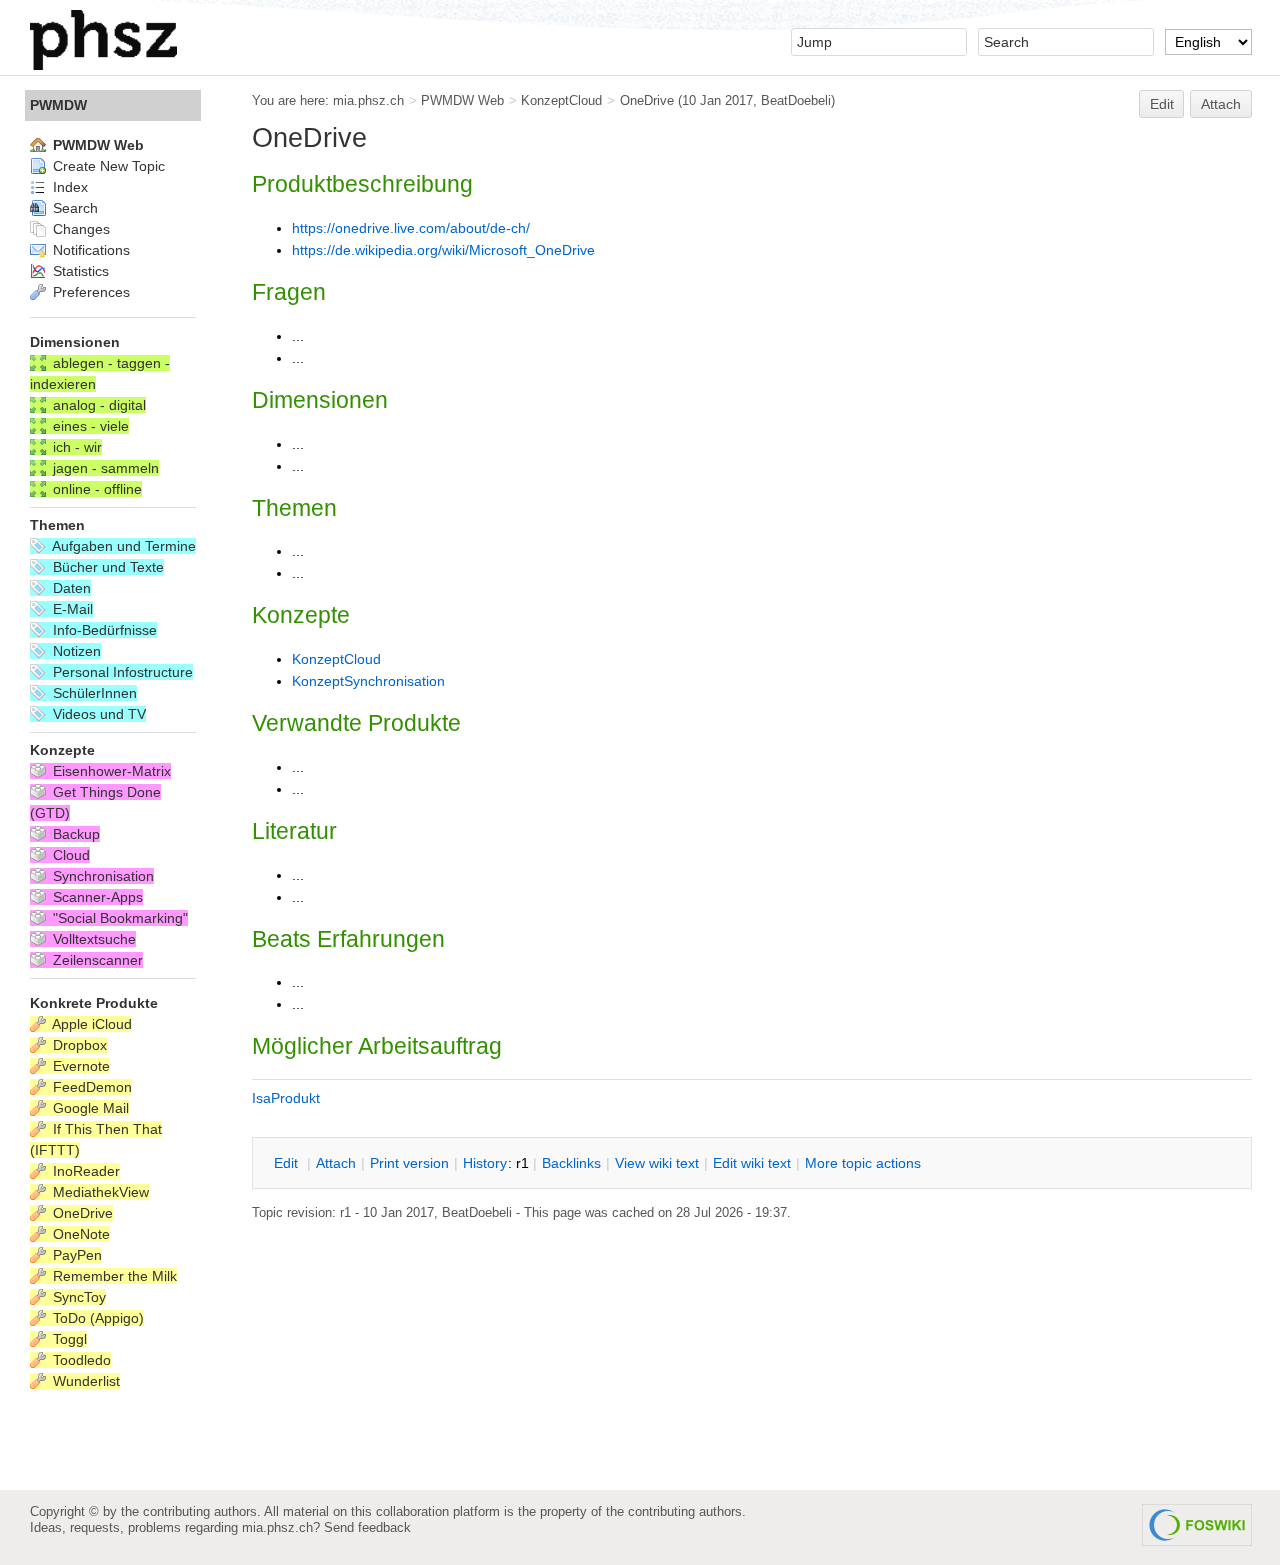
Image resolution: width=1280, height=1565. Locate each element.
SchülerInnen (93, 693)
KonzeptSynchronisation (368, 681)
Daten (70, 588)
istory (485, 1163)
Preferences (89, 292)
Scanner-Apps (96, 897)
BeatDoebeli (796, 100)
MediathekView (99, 1192)
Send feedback (367, 1527)
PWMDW (58, 105)
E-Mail (71, 609)
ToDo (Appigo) (96, 1318)
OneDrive (647, 100)
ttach (336, 1163)
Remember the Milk (113, 1276)
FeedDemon (90, 1087)
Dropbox (78, 1045)
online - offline (95, 489)
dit (288, 1163)
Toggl (68, 1339)
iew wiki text (657, 1163)
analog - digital (97, 405)
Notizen (75, 651)
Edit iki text (752, 1163)
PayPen (75, 1255)
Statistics (79, 271)
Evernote (79, 1066)
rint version (409, 1163)
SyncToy (77, 1297)
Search (73, 208)
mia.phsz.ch (368, 100)
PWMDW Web (462, 100)
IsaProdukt (286, 1098)
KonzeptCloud (561, 100)
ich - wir (75, 447)
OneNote (79, 1234)
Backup (74, 834)
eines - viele (89, 426)
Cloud (69, 855)
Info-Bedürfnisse (103, 630)
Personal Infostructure (121, 672)
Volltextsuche (92, 939)
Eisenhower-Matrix (110, 771)
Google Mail (89, 1108)
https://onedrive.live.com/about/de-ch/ (411, 228)
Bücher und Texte (106, 567)
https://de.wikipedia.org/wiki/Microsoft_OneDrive (443, 250)
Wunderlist (84, 1381)
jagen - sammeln (104, 468)
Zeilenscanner (96, 960)
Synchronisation (101, 876)
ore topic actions (863, 1163)
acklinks (571, 1163)
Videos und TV (97, 714)
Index (68, 187)
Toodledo (80, 1360)
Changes (79, 229)
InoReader (84, 1171)
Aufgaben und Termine (122, 546)
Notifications (89, 250)
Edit (1162, 104)
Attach (1221, 104)
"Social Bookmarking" (118, 918)
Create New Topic (107, 166)
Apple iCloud (90, 1024)
